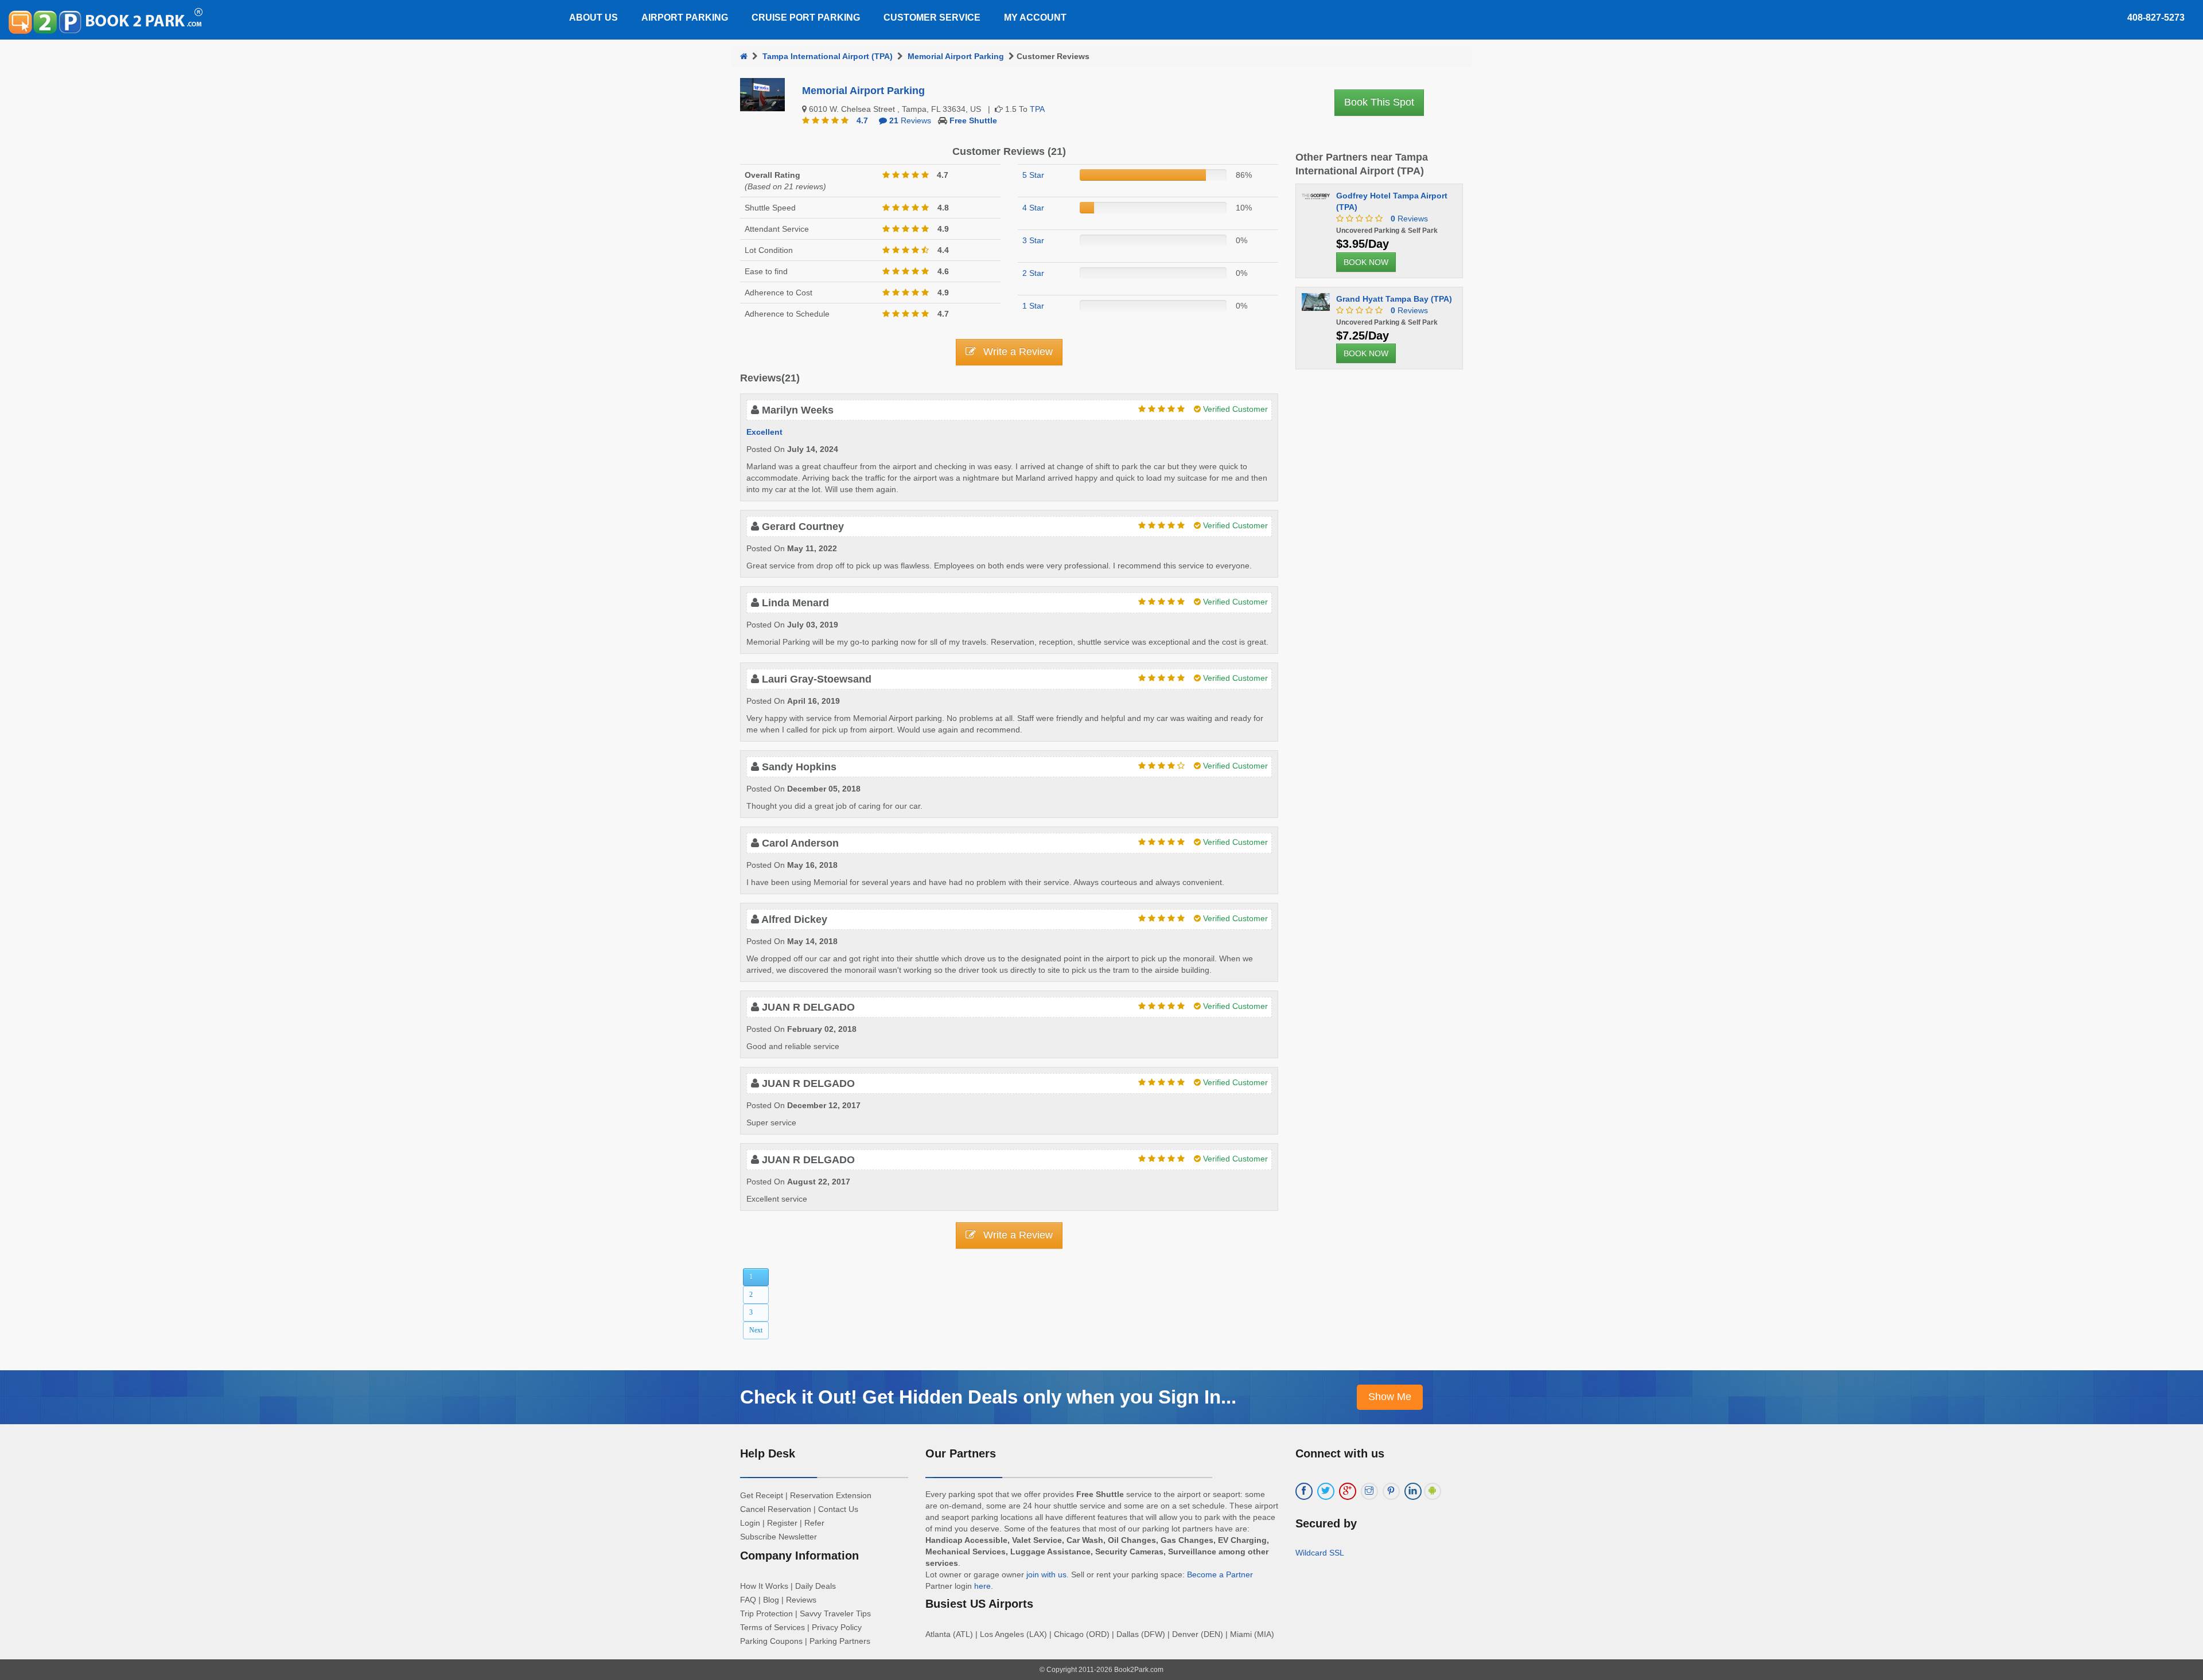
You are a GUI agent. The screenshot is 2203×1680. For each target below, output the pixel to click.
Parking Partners (840, 1641)
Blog (771, 1600)
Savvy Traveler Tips (835, 1613)
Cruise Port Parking (806, 17)
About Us (593, 17)
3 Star (1033, 240)
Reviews (910, 120)
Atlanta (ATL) (949, 1634)
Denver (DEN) (1198, 1634)
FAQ (748, 1600)
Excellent (764, 432)
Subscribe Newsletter (779, 1537)
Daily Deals (816, 1586)
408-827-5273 (2156, 17)
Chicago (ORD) (1082, 1634)
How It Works (764, 1586)
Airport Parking (685, 17)
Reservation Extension (831, 1495)
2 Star (1033, 273)
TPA (1037, 109)
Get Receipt (762, 1495)
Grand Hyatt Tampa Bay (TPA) (1394, 299)
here (982, 1586)
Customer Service (932, 17)
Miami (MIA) (1252, 1634)
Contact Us (838, 1509)
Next (756, 1330)
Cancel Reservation (776, 1509)
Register (782, 1523)
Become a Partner (1220, 1574)
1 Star (1033, 306)
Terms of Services (772, 1627)
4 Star (1033, 208)
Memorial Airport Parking (956, 56)
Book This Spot (1379, 102)
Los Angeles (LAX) (1013, 1634)
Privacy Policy (837, 1627)
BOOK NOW (1366, 262)
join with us (1046, 1574)
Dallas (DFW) (1141, 1634)
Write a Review (1017, 352)
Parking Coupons (771, 1641)
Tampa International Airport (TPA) (828, 56)
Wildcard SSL (1320, 1553)
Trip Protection (766, 1613)
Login (750, 1523)
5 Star (1033, 175)
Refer (814, 1523)
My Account (1035, 17)
